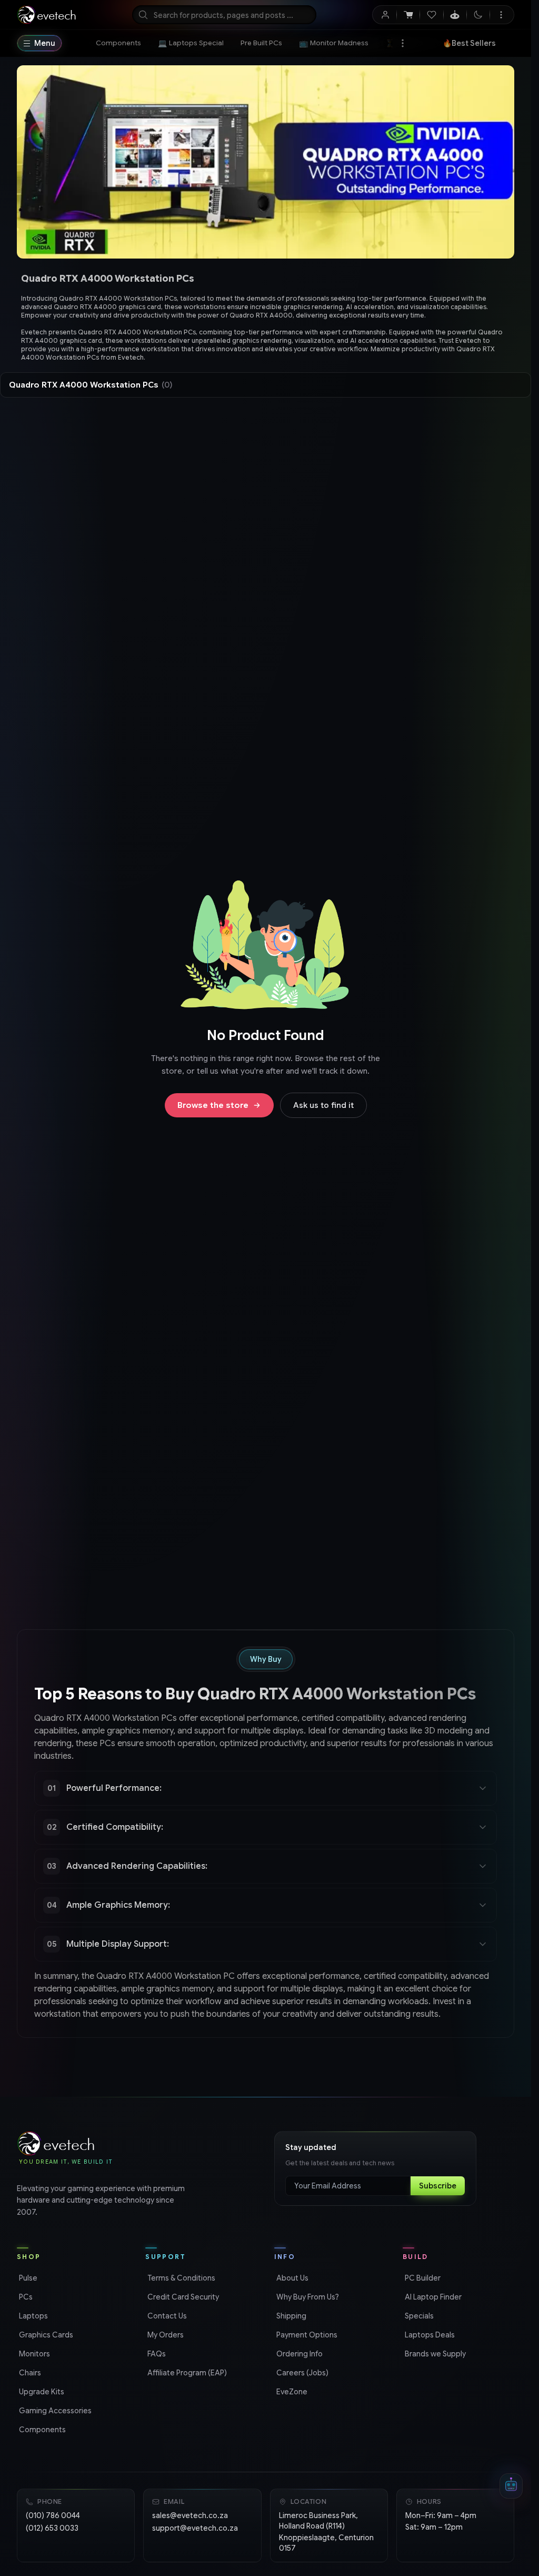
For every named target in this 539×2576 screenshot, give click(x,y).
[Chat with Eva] (455, 15)
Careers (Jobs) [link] (301, 2373)
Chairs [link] (29, 2373)
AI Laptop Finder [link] (432, 2297)
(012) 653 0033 (52, 2528)
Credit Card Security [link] (182, 2297)
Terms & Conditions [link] (180, 2278)
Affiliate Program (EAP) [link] (186, 2373)
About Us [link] (291, 2278)
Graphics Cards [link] (45, 2335)
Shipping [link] (290, 2316)
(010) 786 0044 (53, 2515)
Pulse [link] (27, 2278)
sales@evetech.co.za (190, 2515)
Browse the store (213, 1105)
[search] (224, 15)
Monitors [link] (33, 2354)
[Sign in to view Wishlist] (431, 15)
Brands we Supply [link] (434, 2354)
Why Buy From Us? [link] (307, 2297)
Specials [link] (418, 2316)
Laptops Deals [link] (429, 2335)
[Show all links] (403, 43)
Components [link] (41, 2430)
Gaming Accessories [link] (54, 2411)
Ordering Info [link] (298, 2354)
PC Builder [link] (422, 2278)
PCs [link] (25, 2297)
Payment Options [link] (306, 2335)
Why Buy (266, 1659)
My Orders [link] (164, 2335)
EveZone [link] (291, 2392)
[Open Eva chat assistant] (511, 2486)
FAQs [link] (156, 2354)
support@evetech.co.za (195, 2528)
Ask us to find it (323, 1105)
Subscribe (438, 2186)
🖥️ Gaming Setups (477, 43)
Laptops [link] (32, 2316)
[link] (118, 43)
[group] (266, 327)
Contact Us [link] (166, 2316)
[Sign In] (385, 15)
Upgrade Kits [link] (41, 2392)
